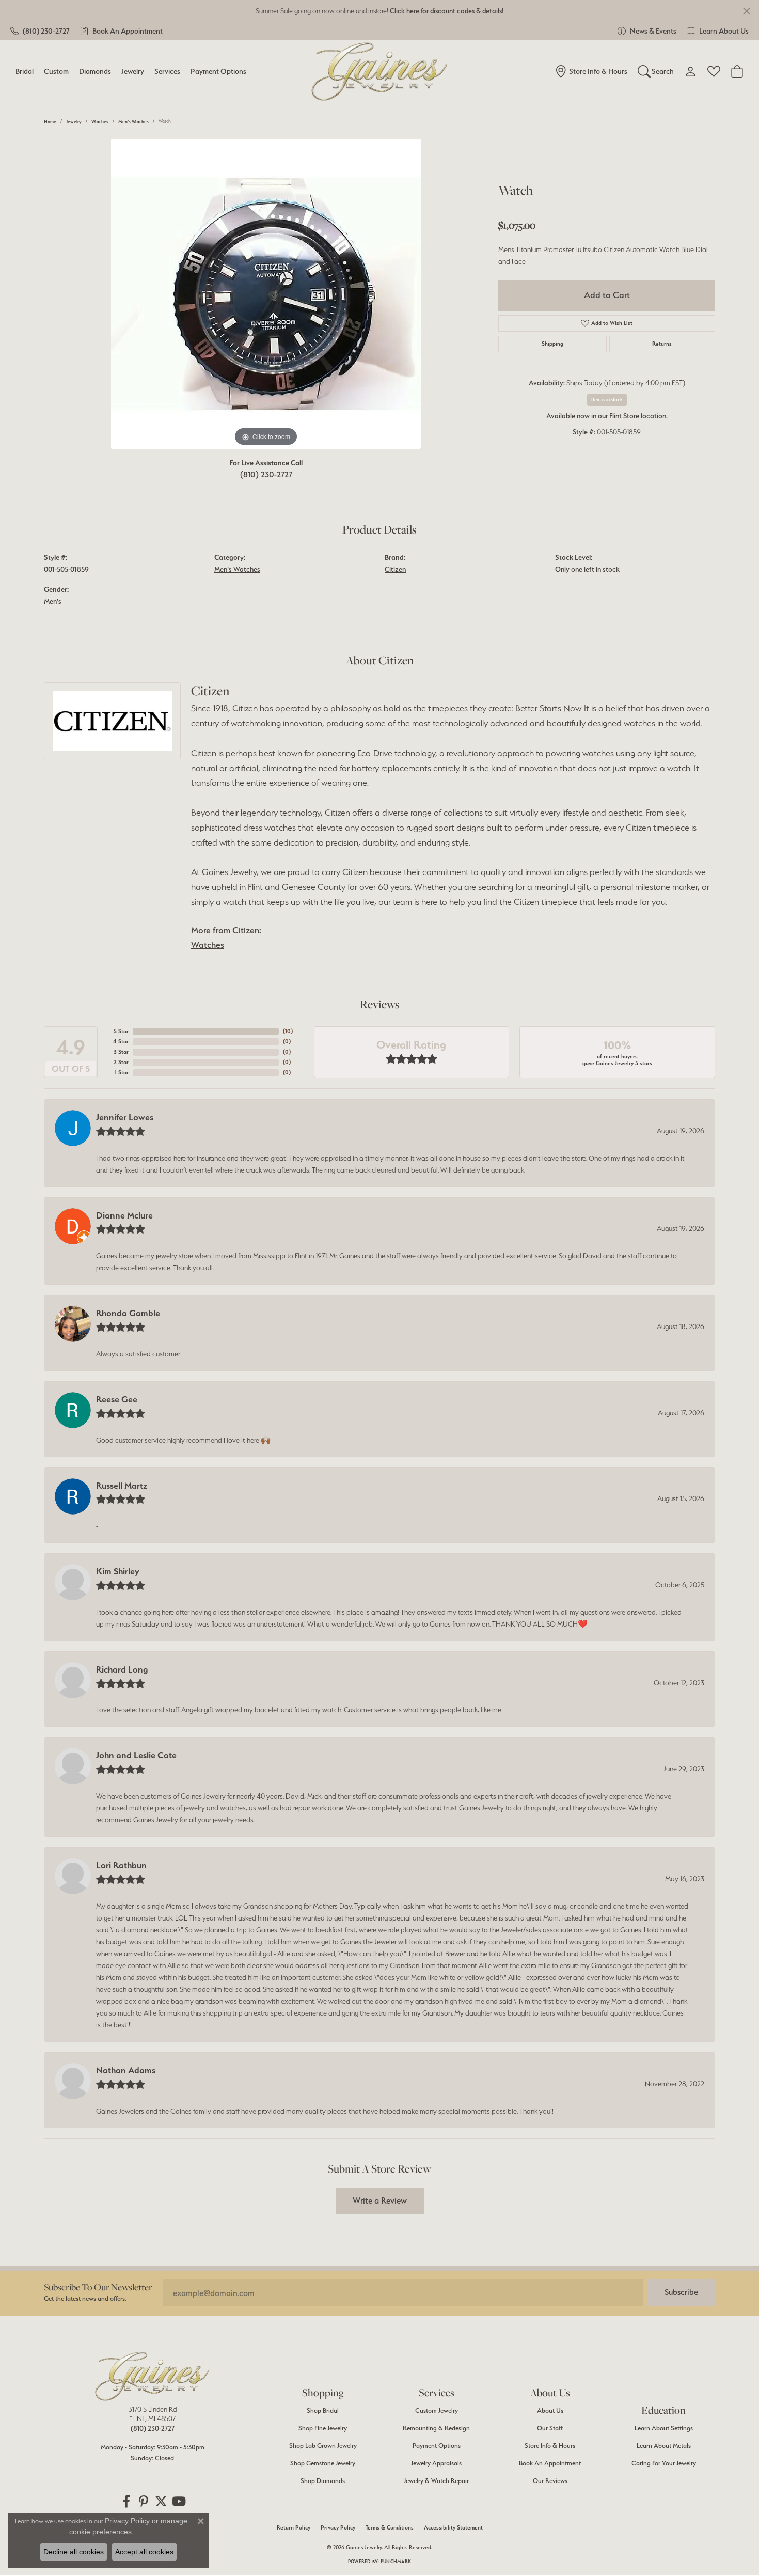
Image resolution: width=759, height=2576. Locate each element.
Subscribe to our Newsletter (98, 2287)
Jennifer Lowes (125, 1117)
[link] (40, 31)
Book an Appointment (550, 2463)
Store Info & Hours (550, 2446)
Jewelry (133, 71)
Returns (662, 344)
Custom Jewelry (437, 2410)
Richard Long (122, 1669)
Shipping (552, 344)
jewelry (74, 122)
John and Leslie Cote (136, 1755)
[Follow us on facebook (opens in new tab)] (126, 2502)
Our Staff (550, 2428)
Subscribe (681, 2292)
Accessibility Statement (453, 2528)
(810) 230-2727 (266, 474)
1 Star (122, 1073)
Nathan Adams (126, 2070)
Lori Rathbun (121, 1865)
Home (50, 122)
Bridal (25, 71)
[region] (266, 294)
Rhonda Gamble (128, 1313)
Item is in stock (607, 400)
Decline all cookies (74, 2552)
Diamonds (95, 71)
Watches (100, 122)
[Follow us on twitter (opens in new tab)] (161, 2502)
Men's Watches (133, 122)
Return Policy (294, 2528)
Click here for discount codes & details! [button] (447, 11)
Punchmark (396, 2561)
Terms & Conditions (390, 2528)
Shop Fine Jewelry (323, 2428)
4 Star (121, 1042)
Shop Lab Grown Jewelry (323, 2446)
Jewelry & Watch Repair (436, 2481)
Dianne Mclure (124, 1215)
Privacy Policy (338, 2528)
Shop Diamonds (323, 2481)
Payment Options (218, 71)
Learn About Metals (664, 2446)
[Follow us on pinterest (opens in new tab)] (144, 2502)
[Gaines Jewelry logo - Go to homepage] (380, 72)
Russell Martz (122, 1486)
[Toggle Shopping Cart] (737, 71)
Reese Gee (117, 1399)
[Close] (746, 11)
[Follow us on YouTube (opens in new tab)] (179, 2502)
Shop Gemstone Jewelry (323, 2463)
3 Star (121, 1052)
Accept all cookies (144, 2552)
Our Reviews (550, 2481)
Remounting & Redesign (436, 2428)
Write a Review (380, 2200)
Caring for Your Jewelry (664, 2463)
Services (167, 71)
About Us (550, 2410)
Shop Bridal (323, 2410)
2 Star (121, 1062)
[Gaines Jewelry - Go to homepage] (152, 2376)
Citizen (395, 569)
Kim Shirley (118, 1571)
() (288, 1031)
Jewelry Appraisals (436, 2463)
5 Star (121, 1031)
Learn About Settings (664, 2428)
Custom (56, 71)
